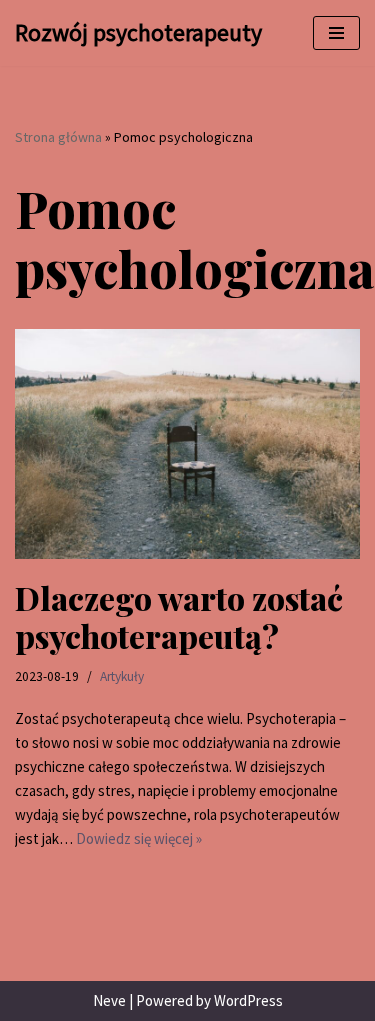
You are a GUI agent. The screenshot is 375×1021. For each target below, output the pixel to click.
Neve (109, 1000)
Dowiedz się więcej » (139, 838)
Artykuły (122, 676)
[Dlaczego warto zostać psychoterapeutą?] (187, 444)
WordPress (248, 1000)
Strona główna (58, 137)
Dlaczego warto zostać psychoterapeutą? (179, 616)
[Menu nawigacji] (336, 33)
